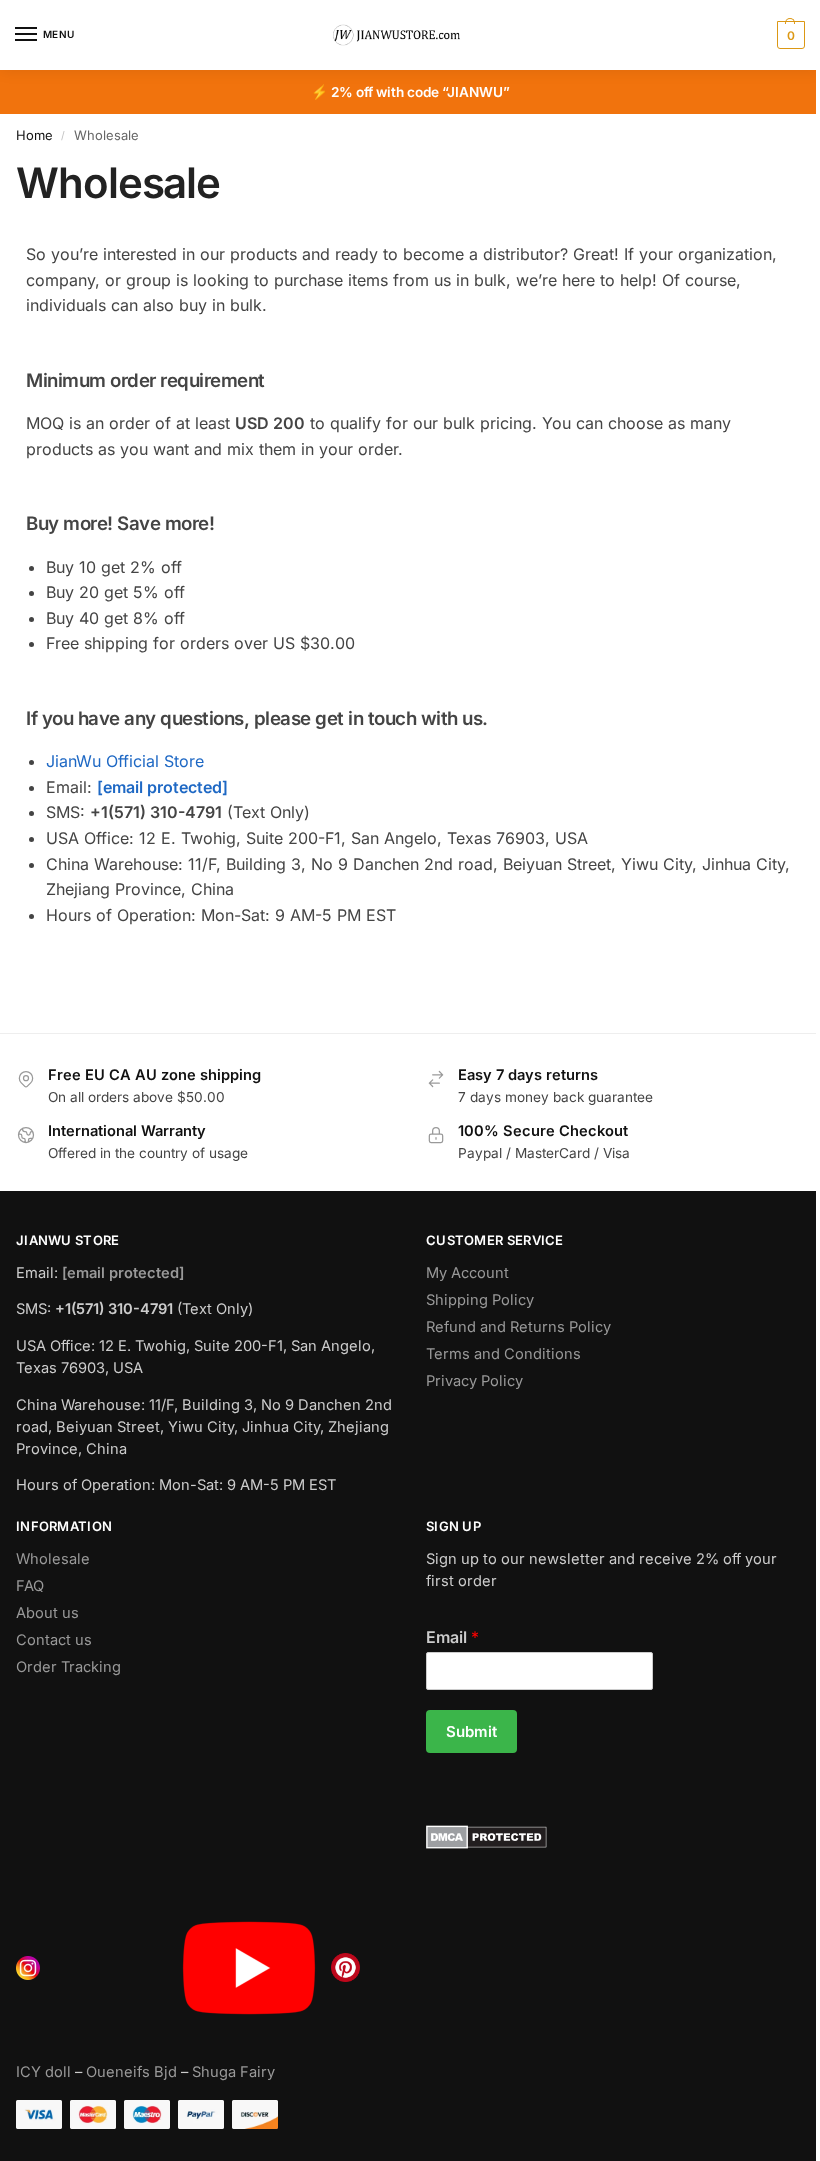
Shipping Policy (480, 1300)
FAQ (30, 1586)
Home (34, 135)
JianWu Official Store (125, 761)
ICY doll (43, 2072)
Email (452, 1637)
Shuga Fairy (233, 2072)
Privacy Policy (474, 1381)
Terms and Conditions (503, 1354)
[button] (788, 35)
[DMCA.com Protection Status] (615, 1837)
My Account (467, 1273)
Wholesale (53, 1559)
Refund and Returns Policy (518, 1327)
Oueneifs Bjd (131, 2072)
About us (47, 1613)
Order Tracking (68, 1667)
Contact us (54, 1640)
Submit (471, 1731)
